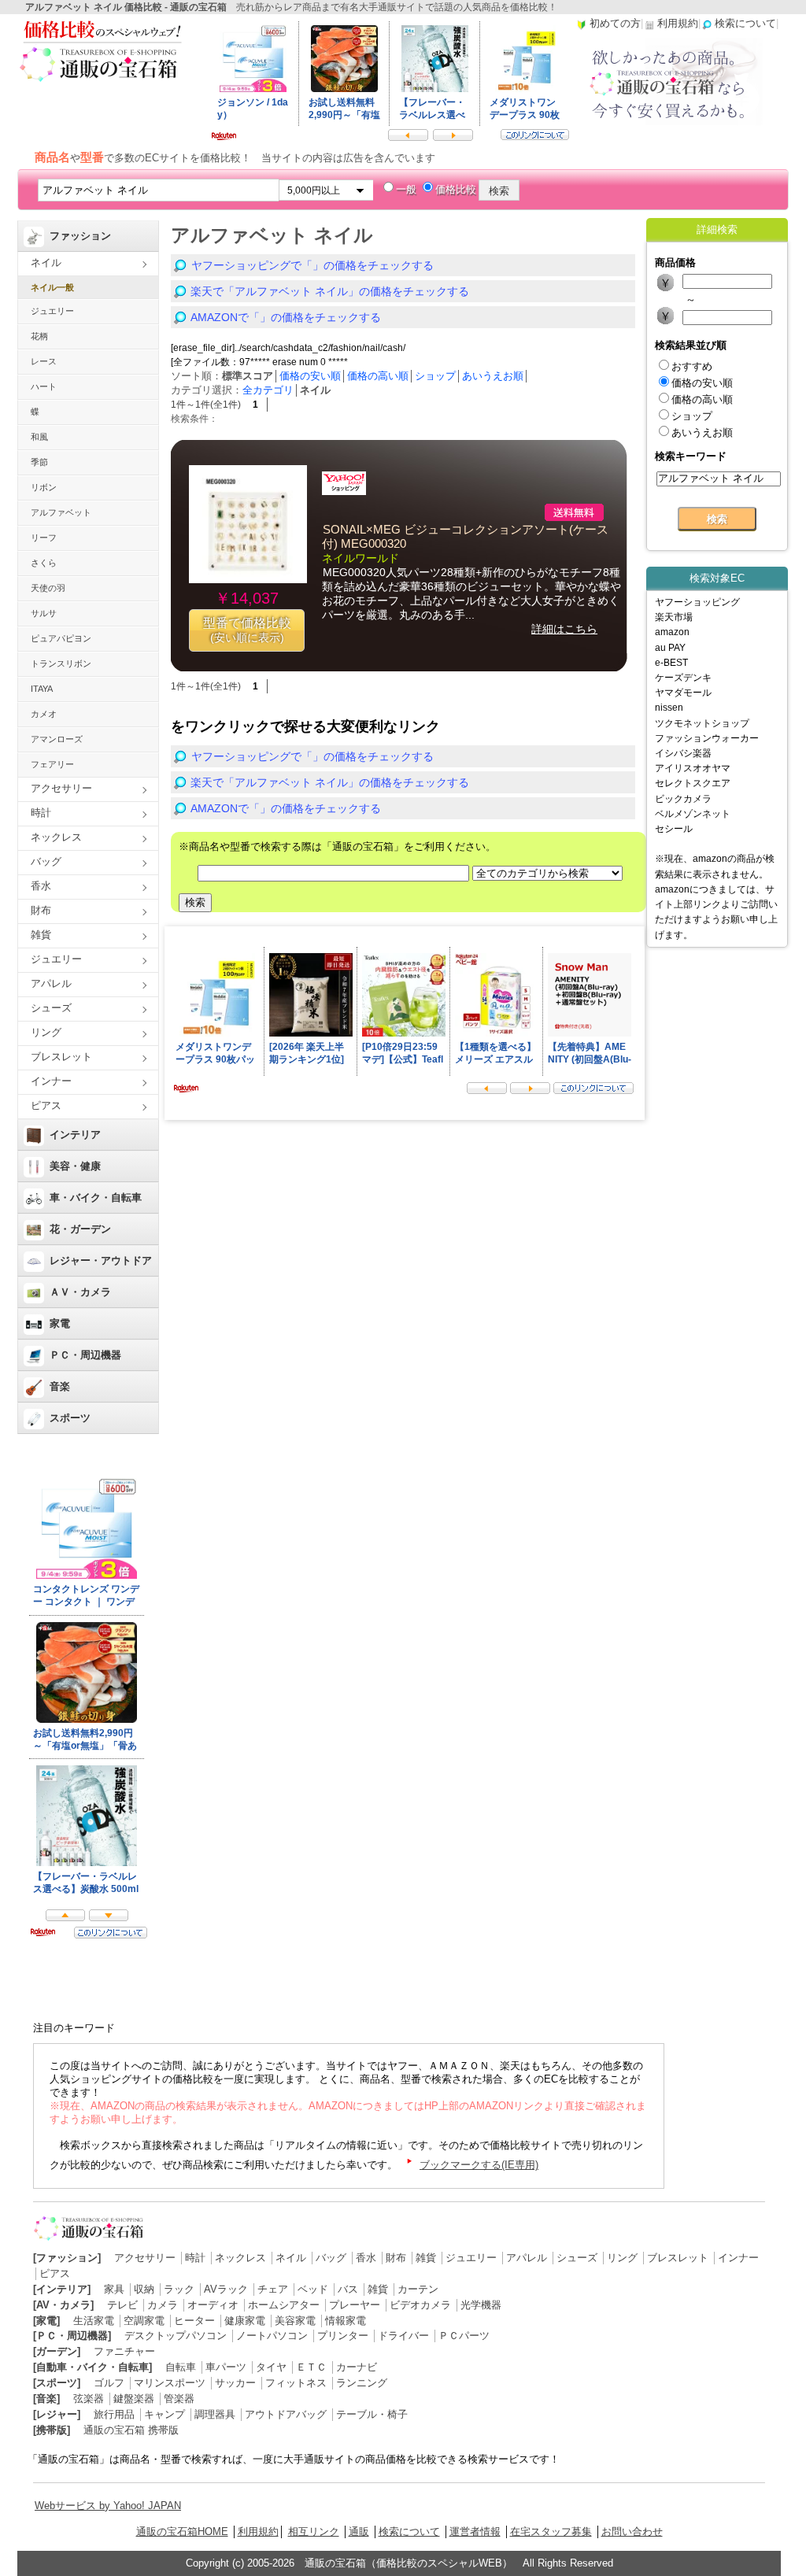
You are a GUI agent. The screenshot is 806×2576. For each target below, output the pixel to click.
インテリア (75, 1135)
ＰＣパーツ (464, 2336)
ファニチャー (124, 2351)
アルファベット (61, 512)
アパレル (51, 983)
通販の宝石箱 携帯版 (131, 2430)
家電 (60, 1323)
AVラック (226, 2289)
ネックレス (56, 837)
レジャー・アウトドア (101, 1260)
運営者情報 (475, 2532)
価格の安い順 (310, 376)
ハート (44, 386)
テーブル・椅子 (372, 2414)
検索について (409, 2532)
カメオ (44, 714)
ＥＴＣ (311, 2367)
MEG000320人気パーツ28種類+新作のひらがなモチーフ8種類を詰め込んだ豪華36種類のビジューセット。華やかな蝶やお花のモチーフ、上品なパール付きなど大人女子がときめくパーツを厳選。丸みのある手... (471, 593)
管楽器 (179, 2399)
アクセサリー (61, 788)
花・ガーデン (80, 1229)
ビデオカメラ (420, 2305)
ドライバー (403, 2336)
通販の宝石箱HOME (182, 2532)
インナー (51, 1081)
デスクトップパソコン (176, 2336)
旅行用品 (114, 2414)
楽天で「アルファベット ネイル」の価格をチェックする (330, 291)
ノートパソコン (272, 2336)
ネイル (46, 262)
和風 (39, 437)
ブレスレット (61, 1057)
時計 (41, 813)
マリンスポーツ (170, 2383)
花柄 (39, 336)
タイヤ (271, 2367)
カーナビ (357, 2367)
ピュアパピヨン (61, 638)
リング (46, 1032)
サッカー (235, 2383)
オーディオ (213, 2305)
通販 (359, 2532)
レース (44, 361)
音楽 (60, 1386)
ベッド (313, 2289)
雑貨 (41, 935)
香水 (41, 886)
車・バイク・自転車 (96, 1197)
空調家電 (144, 2321)
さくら (44, 563)
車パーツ (226, 2367)
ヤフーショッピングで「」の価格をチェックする (312, 265)
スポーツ (70, 1418)
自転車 (181, 2367)
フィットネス (296, 2383)
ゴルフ (109, 2383)
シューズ (51, 1008)
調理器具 (215, 2414)
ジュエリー (52, 311)
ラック (179, 2289)
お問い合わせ (632, 2532)
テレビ (122, 2305)
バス (348, 2289)
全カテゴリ (268, 390)
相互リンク (314, 2532)
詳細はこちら (564, 629)
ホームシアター (284, 2305)
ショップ (435, 376)
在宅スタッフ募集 (551, 2532)
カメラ (163, 2305)
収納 (144, 2289)
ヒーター (194, 2321)
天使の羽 (48, 588)
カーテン (418, 2289)
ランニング (362, 2383)
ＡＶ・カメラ (80, 1292)
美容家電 (295, 2321)
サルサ (44, 613)
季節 (39, 462)
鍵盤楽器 (134, 2399)
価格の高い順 (378, 376)
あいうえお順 (493, 376)
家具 (114, 2289)
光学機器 (481, 2305)
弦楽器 (89, 2399)
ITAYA (42, 689)
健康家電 (245, 2321)
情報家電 (346, 2321)
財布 (41, 910)
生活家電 (94, 2321)
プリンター (343, 2336)
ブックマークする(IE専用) (479, 2165)
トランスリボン (61, 663)
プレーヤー (355, 2305)
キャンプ (165, 2414)
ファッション (80, 236)
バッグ (46, 861)
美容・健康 (75, 1166)
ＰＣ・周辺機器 (85, 1355)
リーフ (44, 538)
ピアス (46, 1105)
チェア (273, 2289)
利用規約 (258, 2532)
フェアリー (52, 764)
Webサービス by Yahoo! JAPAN (108, 2506)
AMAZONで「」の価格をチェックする (286, 317)
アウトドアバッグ (286, 2414)
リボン (44, 487)
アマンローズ (57, 739)
